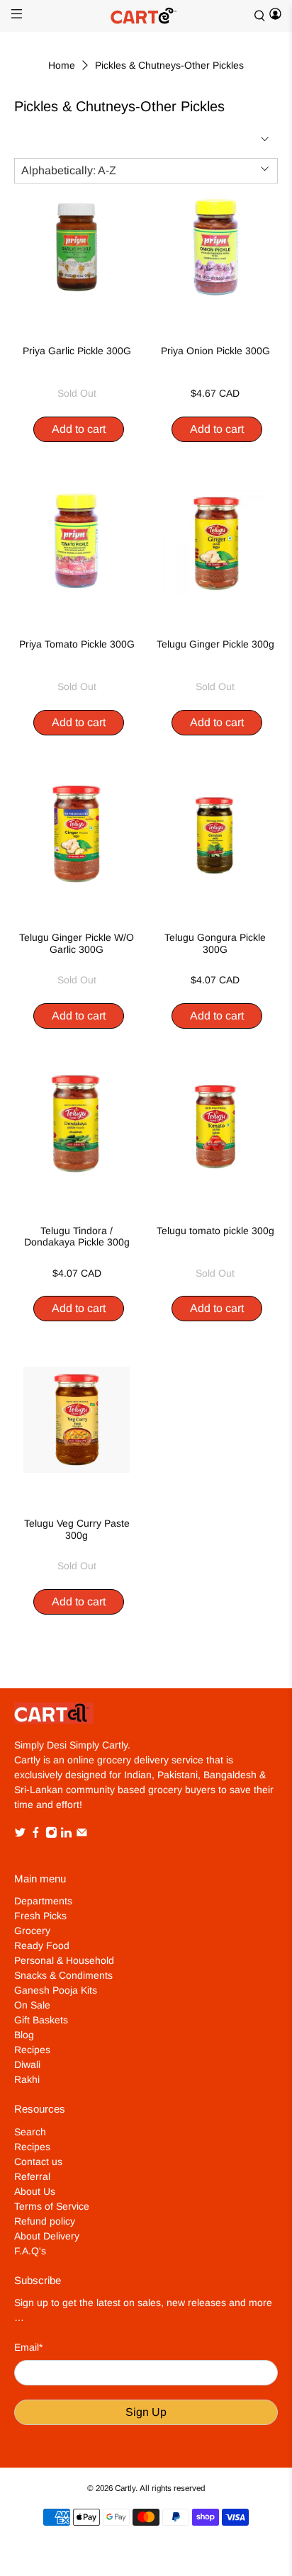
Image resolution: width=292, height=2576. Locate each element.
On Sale (32, 2005)
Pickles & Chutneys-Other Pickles (169, 65)
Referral (32, 2176)
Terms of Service (52, 2206)
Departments (43, 1901)
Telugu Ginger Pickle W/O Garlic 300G (77, 943)
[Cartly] (146, 16)
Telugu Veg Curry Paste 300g (77, 1529)
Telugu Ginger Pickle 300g (215, 644)
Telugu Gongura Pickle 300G (215, 943)
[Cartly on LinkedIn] (66, 1835)
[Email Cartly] (82, 1835)
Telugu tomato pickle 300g (215, 1231)
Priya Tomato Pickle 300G (77, 644)
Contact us (38, 2162)
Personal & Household (64, 1960)
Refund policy (45, 2221)
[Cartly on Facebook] (36, 1835)
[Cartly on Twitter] (20, 1835)
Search (30, 2132)
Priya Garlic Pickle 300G (77, 351)
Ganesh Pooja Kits (56, 1990)
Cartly (125, 2488)
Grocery (32, 1931)
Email (28, 2347)
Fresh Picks (40, 1916)
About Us (35, 2191)
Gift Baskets (41, 2020)
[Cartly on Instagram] (51, 1835)
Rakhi (27, 2079)
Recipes (32, 2050)
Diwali (27, 2064)
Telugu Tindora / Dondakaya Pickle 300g (77, 1237)
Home (62, 65)
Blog (24, 2035)
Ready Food (42, 1945)
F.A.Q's (30, 2251)
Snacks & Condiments (63, 1975)
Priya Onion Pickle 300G (215, 351)
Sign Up (146, 2412)
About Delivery (47, 2236)
